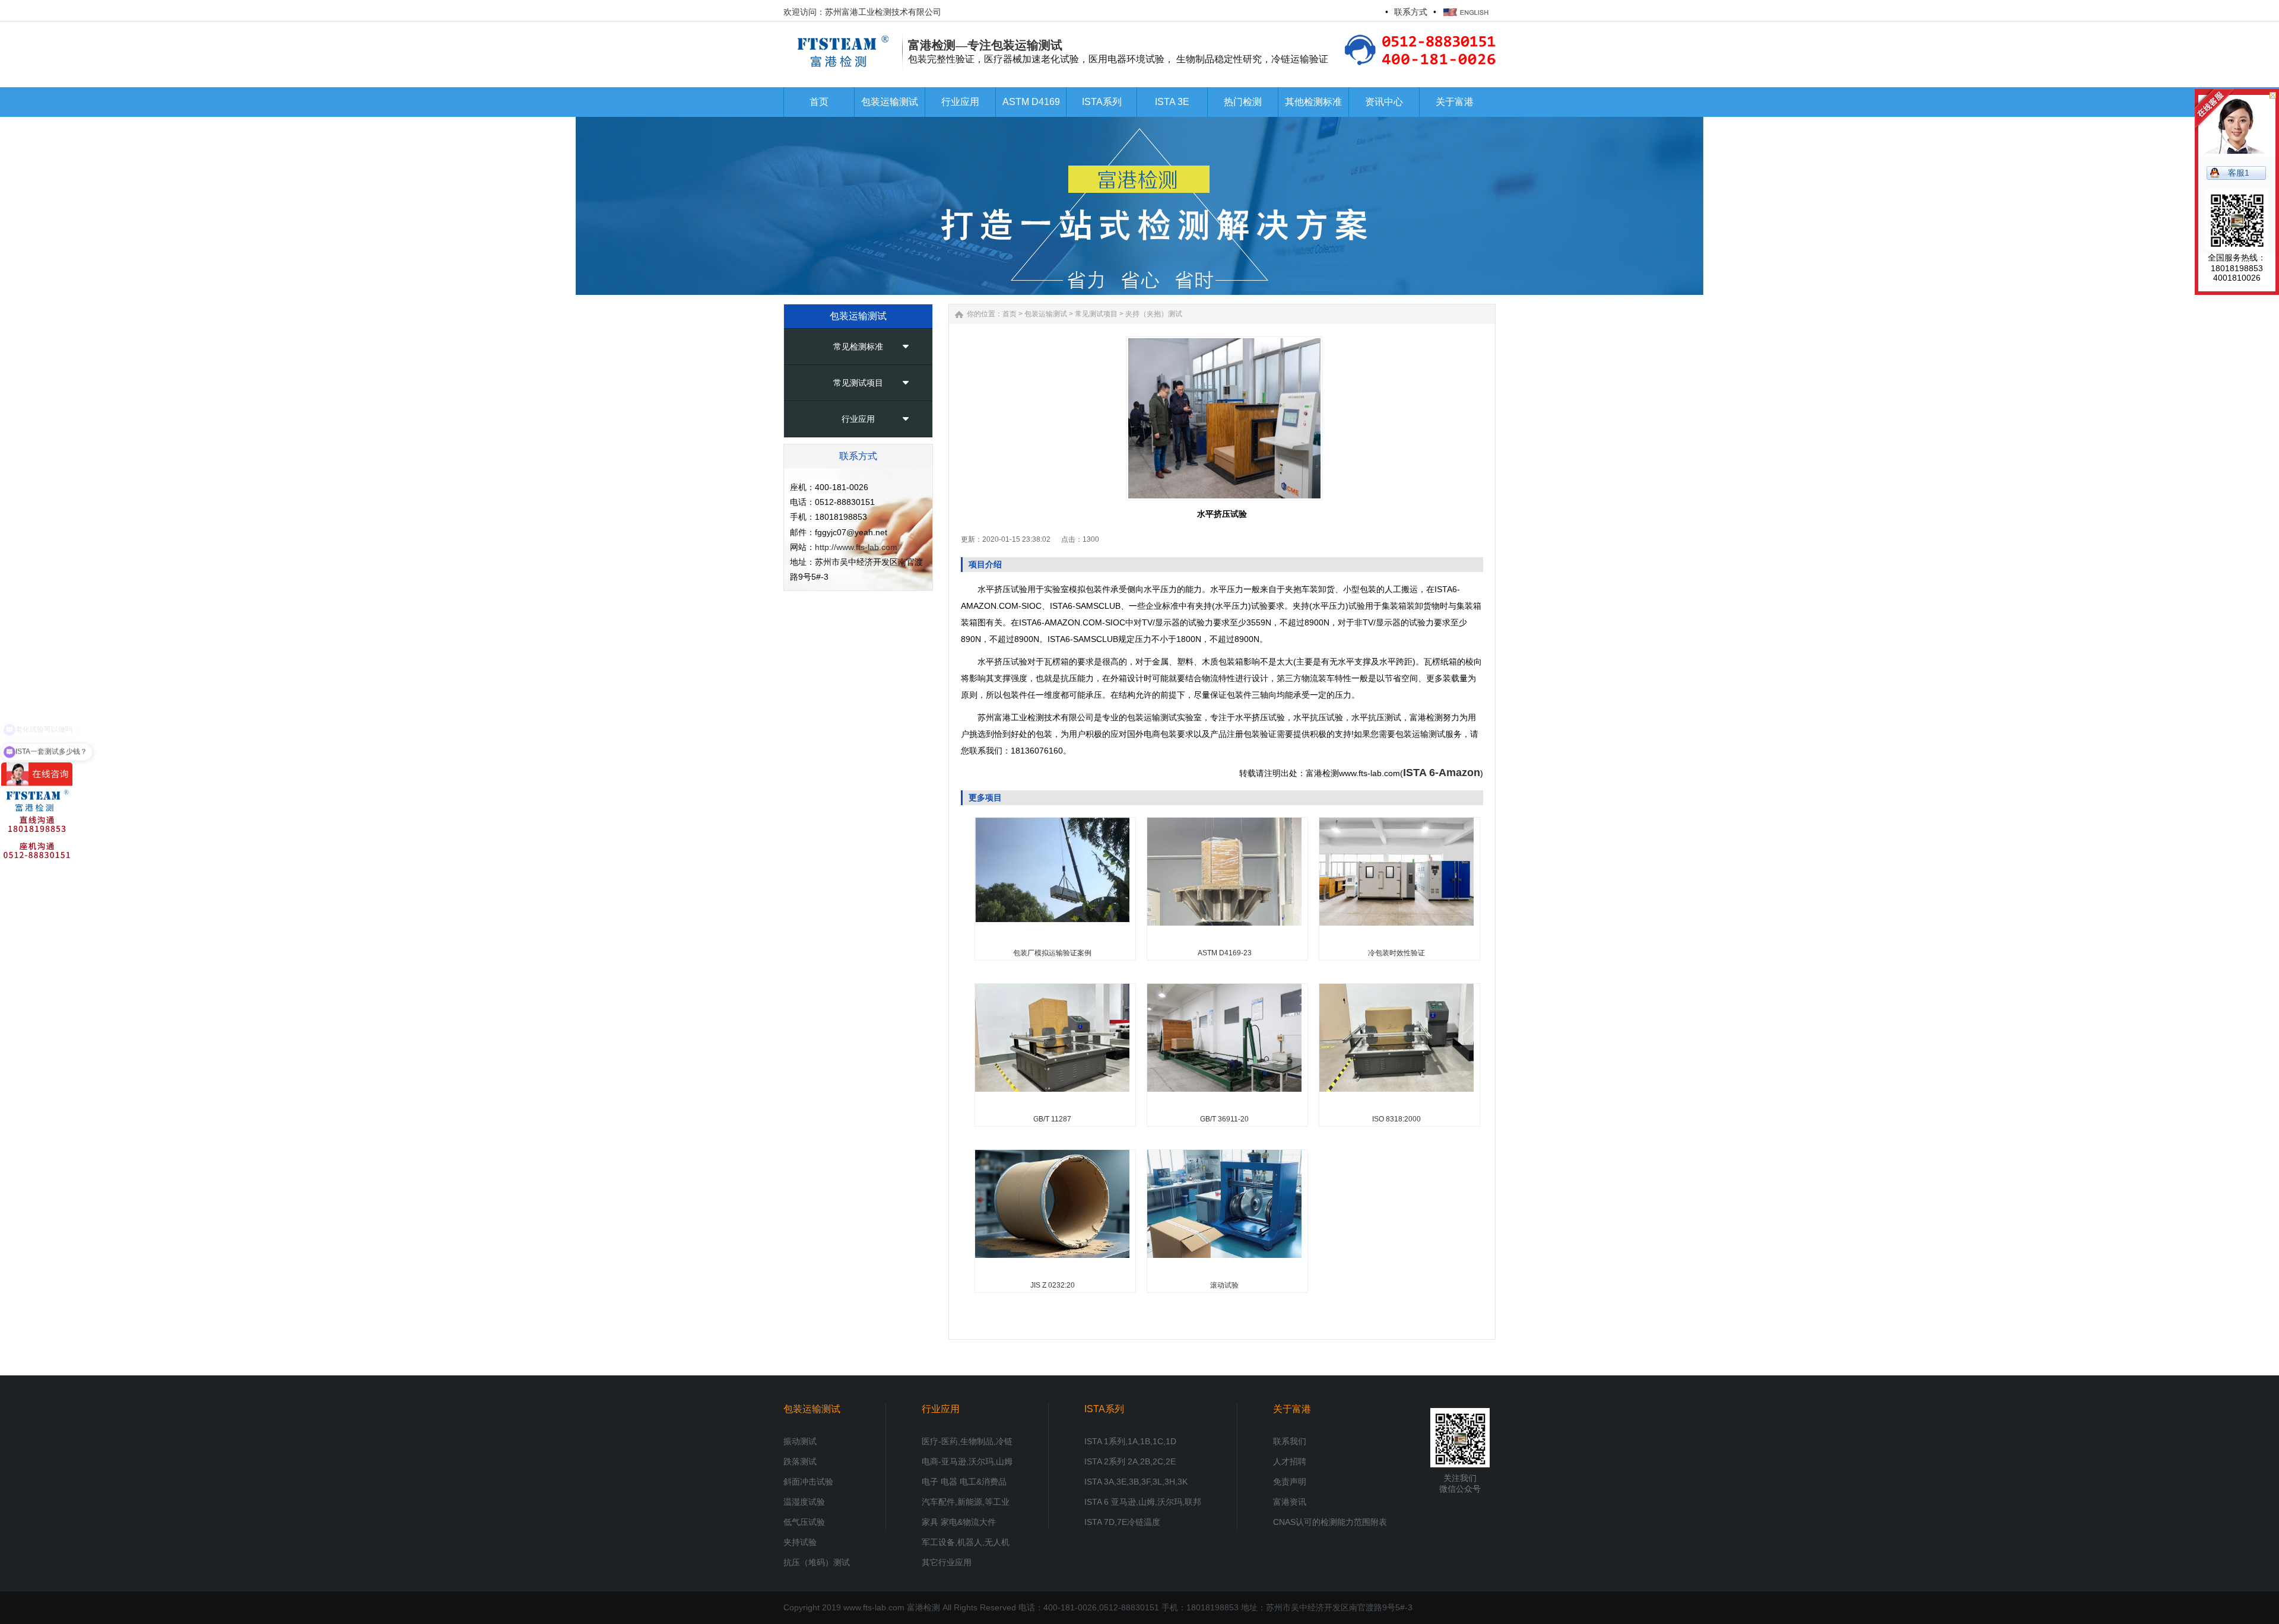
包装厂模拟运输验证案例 (1052, 953)
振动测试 (800, 1441)
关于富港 (1292, 1409)
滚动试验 (1224, 1285)
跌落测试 (800, 1461)
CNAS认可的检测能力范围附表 (1330, 1522)
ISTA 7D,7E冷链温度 (1122, 1522)
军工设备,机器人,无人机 (966, 1542)
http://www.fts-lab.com (856, 547)
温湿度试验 (804, 1502)
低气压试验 (804, 1522)
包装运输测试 (1046, 314)
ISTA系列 (1104, 1409)
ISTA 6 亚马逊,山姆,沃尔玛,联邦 (1143, 1502)
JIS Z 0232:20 (1053, 1285)
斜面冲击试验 (808, 1482)
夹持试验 (800, 1542)
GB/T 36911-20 (1224, 1119)
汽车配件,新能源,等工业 (966, 1502)
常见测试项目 (858, 383)
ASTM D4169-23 (1225, 953)
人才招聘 (1290, 1461)
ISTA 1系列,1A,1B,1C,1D (1130, 1441)
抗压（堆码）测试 (817, 1562)
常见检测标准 (858, 347)
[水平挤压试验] (1224, 418)
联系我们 (1290, 1441)
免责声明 (1290, 1482)
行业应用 (858, 419)
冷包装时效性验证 (1396, 953)
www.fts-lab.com (874, 1607)
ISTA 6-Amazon (1442, 773)
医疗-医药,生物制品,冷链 (967, 1441)
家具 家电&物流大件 (959, 1522)
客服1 (2239, 173)
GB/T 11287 (1052, 1119)
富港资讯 (1290, 1502)
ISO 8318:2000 (1396, 1119)
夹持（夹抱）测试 (1154, 314)
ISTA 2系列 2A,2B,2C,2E (1130, 1461)
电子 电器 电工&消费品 (964, 1482)
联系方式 (1411, 12)
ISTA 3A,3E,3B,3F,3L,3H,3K (1136, 1482)
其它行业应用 (947, 1562)
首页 (1010, 314)
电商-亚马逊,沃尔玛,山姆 (967, 1461)
